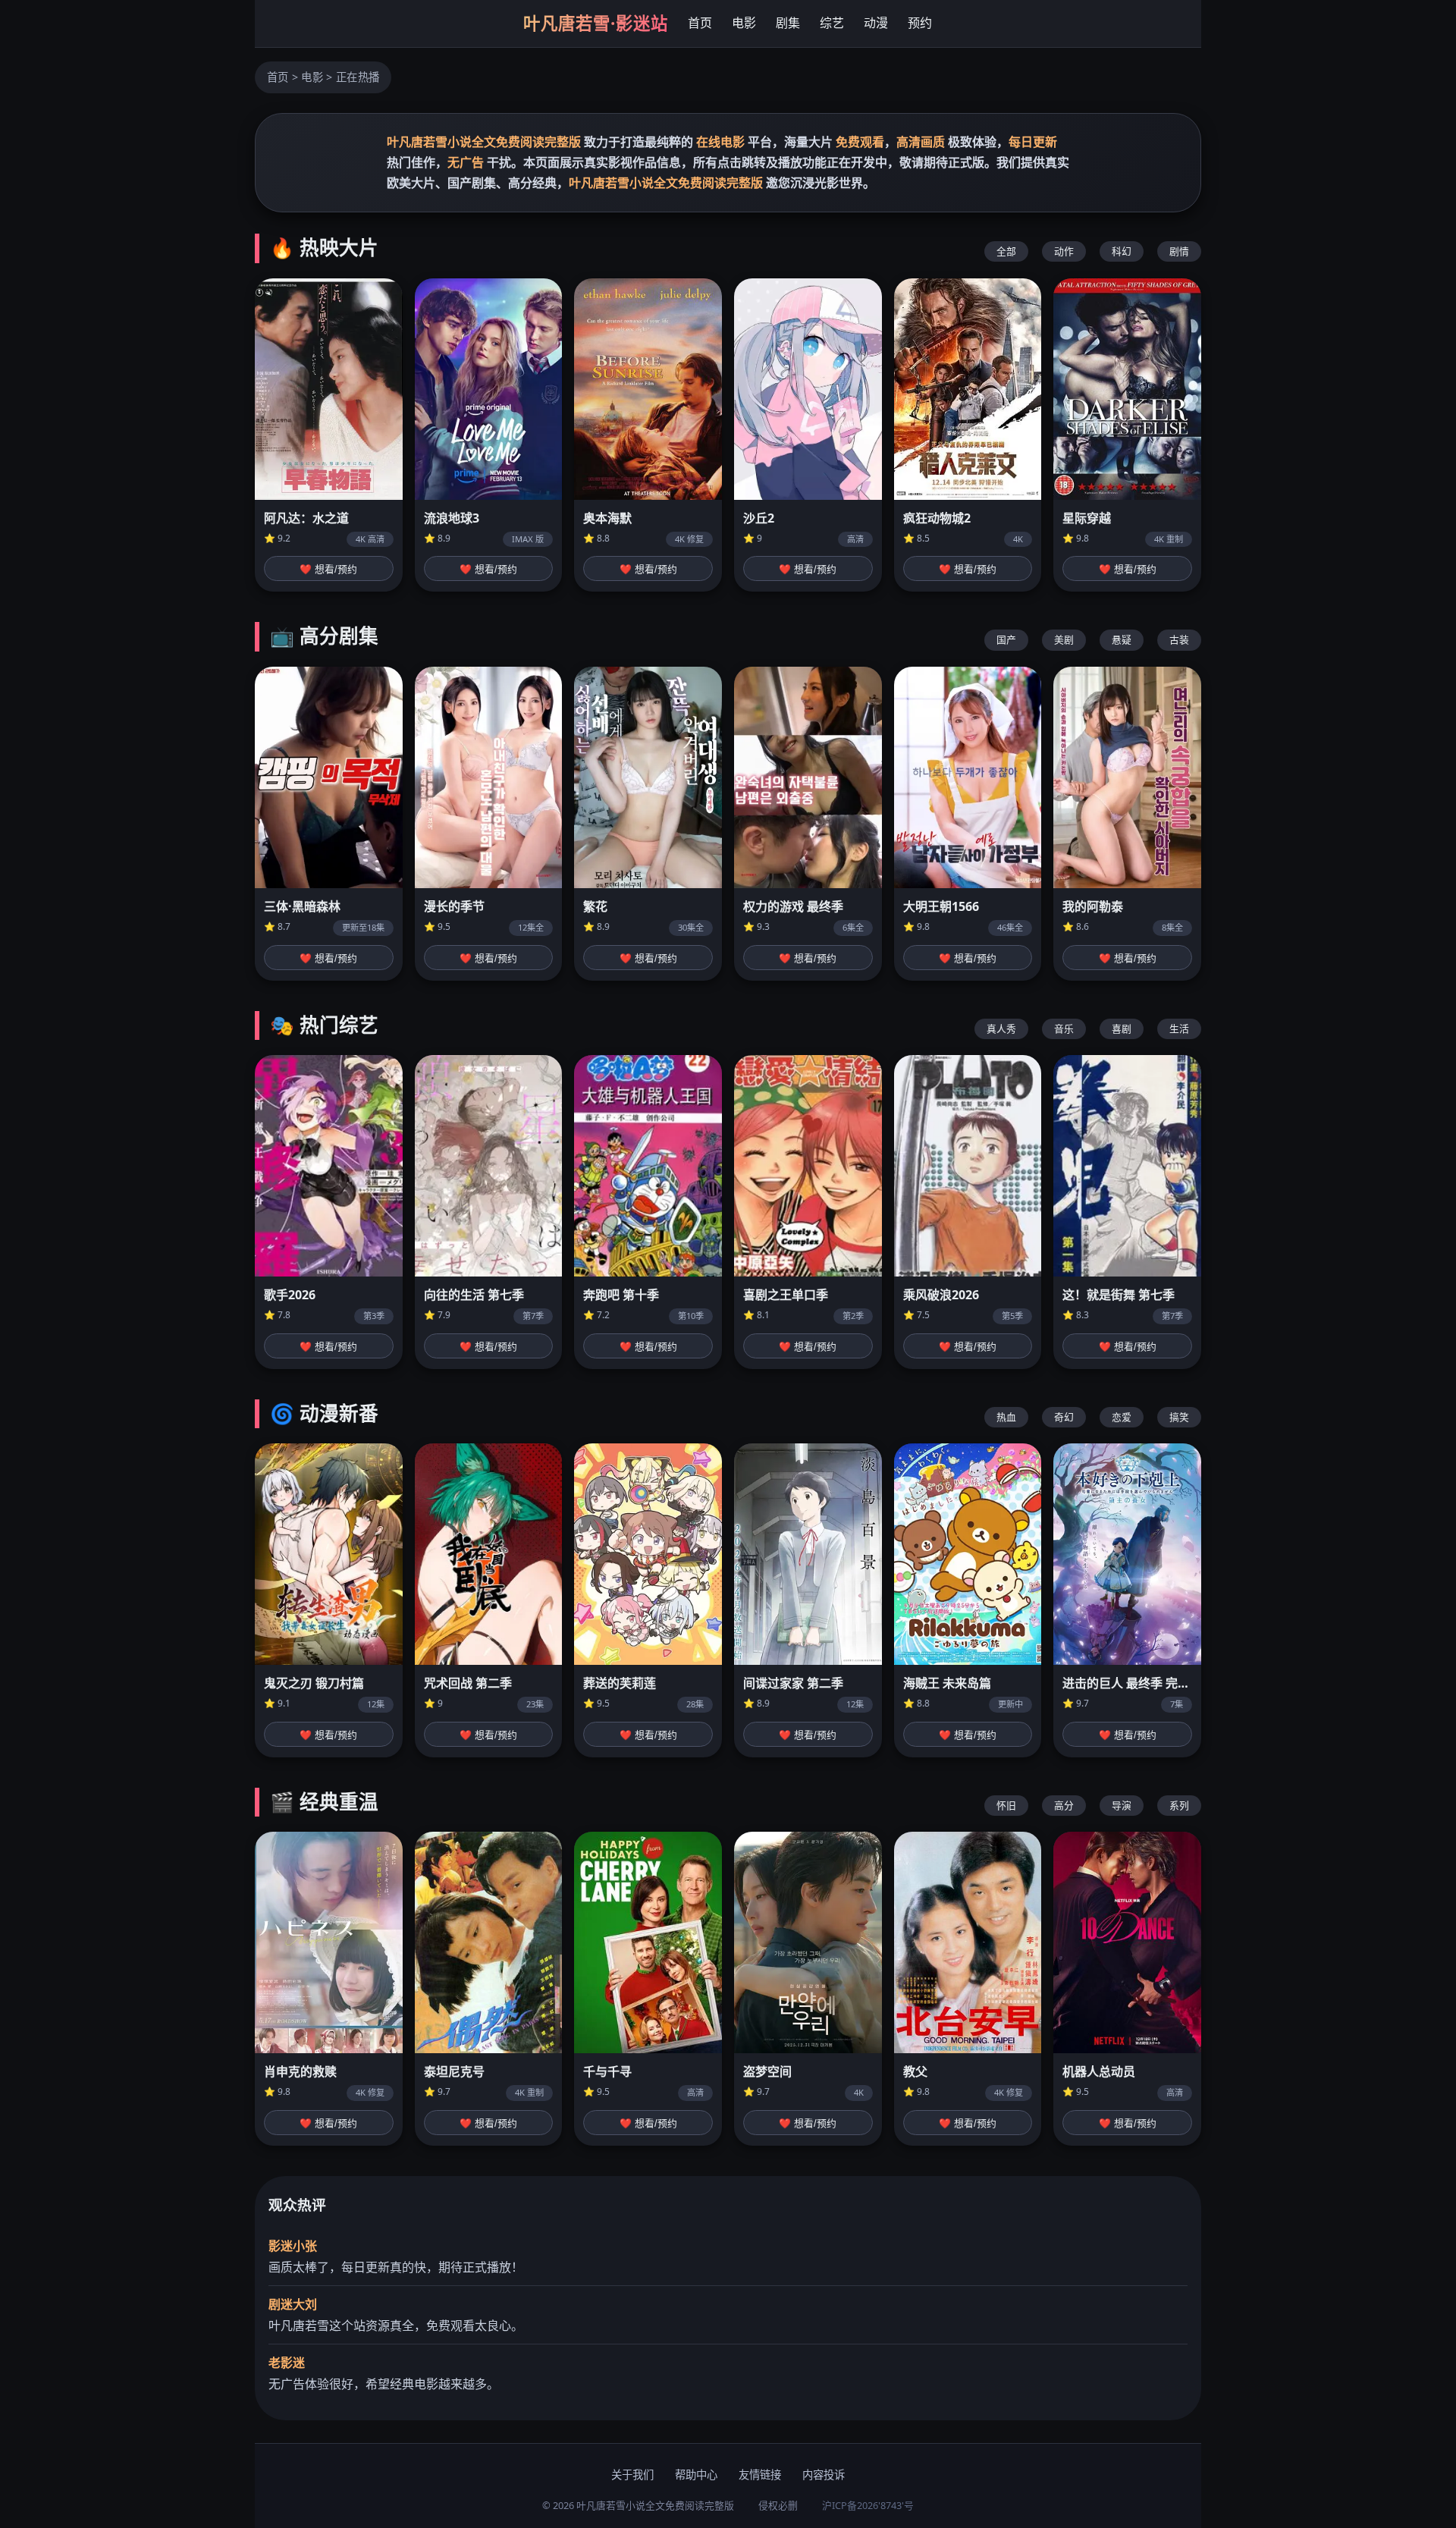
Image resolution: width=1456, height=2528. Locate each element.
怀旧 (1006, 1805)
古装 (1179, 639)
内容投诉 (824, 2475)
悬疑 (1122, 639)
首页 (700, 23)
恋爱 (1122, 1417)
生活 (1179, 1028)
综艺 (832, 23)
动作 (1064, 251)
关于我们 (632, 2475)
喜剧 (1122, 1028)
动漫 (876, 23)
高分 (1064, 1805)
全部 (1006, 251)
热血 (1006, 1417)
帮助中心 (696, 2475)
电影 (744, 23)
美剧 (1064, 639)
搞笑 (1179, 1417)
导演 (1122, 1805)
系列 (1179, 1805)
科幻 (1122, 251)
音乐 (1064, 1028)
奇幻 (1064, 1417)
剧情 (1179, 251)
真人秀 (1001, 1028)
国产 (1006, 639)
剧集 (788, 23)
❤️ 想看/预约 (328, 569)
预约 (920, 23)
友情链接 (760, 2475)
